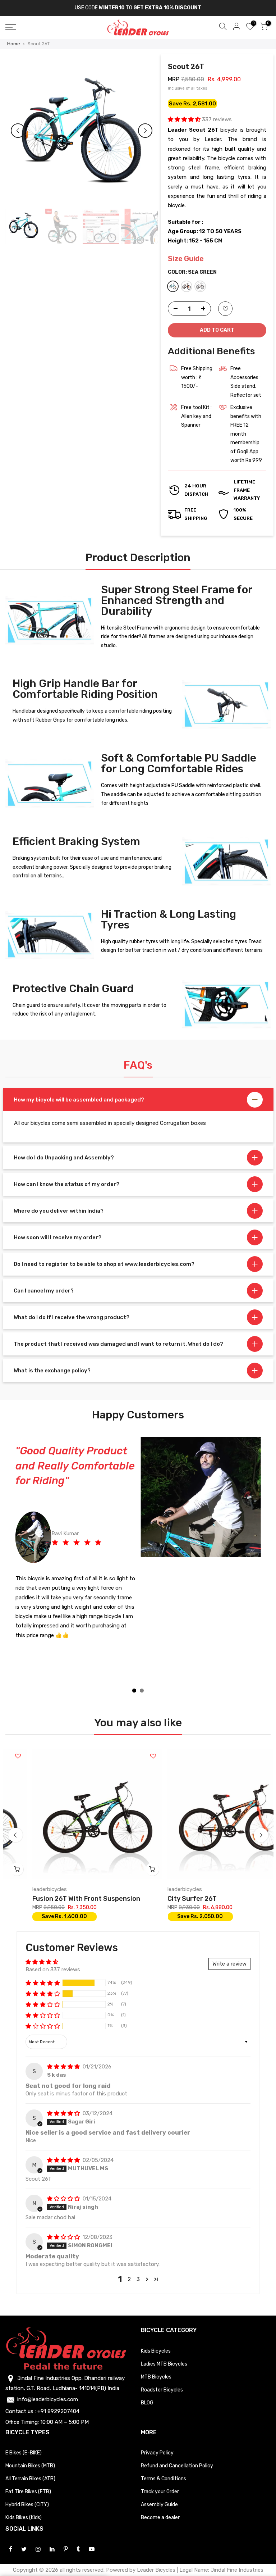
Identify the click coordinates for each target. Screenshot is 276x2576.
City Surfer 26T (99, 1884)
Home (14, 44)
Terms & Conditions (164, 2464)
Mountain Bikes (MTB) (30, 2451)
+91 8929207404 (58, 2396)
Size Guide (186, 259)
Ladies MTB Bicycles (164, 2349)
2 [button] (129, 2264)
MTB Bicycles (156, 2362)
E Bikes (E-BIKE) (24, 2438)
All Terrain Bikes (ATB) (30, 2464)
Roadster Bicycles (162, 2375)
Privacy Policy (157, 2438)
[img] (64, 2052)
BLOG (147, 2388)
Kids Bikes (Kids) (24, 2503)
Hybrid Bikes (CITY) (27, 2490)
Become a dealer (160, 2503)
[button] (185, 119)
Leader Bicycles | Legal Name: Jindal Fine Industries (200, 2555)
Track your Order (160, 2477)
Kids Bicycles (156, 2336)
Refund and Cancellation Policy (177, 2451)
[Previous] (18, 131)
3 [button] (138, 2264)
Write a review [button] (229, 1949)
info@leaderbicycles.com (48, 2385)
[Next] (145, 131)
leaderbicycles (91, 1875)
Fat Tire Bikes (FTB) (28, 2477)
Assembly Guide (159, 2490)
